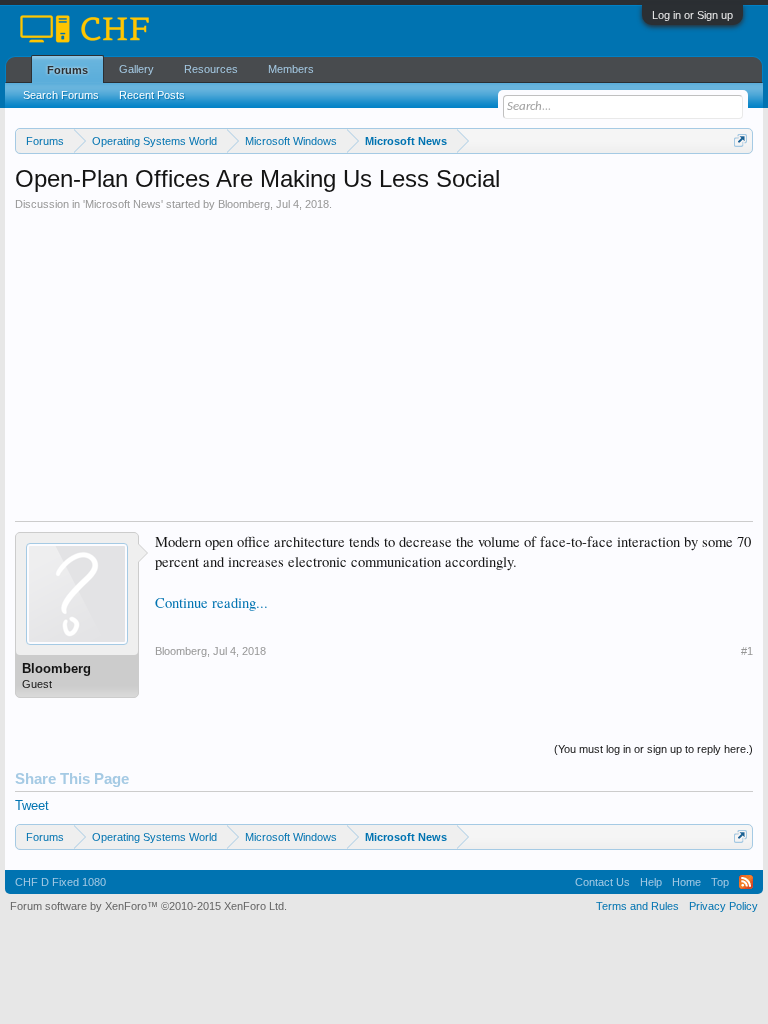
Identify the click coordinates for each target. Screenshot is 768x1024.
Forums (67, 70)
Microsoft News (123, 204)
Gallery (136, 69)
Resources (211, 69)
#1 (747, 651)
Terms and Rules (637, 906)
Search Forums (61, 95)
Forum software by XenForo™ (148, 906)
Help (651, 882)
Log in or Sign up (692, 15)
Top (720, 882)
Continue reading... (211, 602)
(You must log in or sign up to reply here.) (653, 749)
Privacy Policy (723, 906)
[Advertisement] (384, 361)
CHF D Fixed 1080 (60, 882)
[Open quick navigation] (740, 140)
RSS (746, 882)
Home (686, 882)
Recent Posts (152, 95)
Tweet (32, 805)
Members (291, 69)
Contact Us (602, 882)
